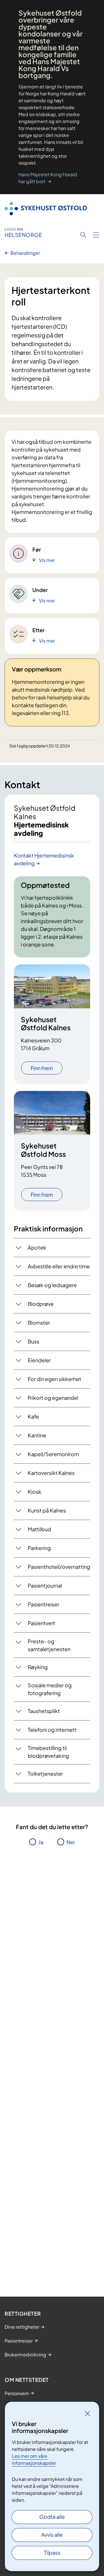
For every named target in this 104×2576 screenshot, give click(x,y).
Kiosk (35, 1492)
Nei (70, 1842)
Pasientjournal (45, 1585)
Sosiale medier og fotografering (50, 1689)
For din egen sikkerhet (54, 1379)
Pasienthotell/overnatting (59, 1567)
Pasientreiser (43, 1604)
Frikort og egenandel (53, 1398)
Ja (41, 1842)
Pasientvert (41, 1623)
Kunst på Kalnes (47, 1510)
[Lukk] (88, 2413)
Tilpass (52, 2552)
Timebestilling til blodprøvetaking (48, 1752)
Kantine (37, 1435)
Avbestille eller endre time (59, 1266)
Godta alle (52, 2517)
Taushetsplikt (44, 1711)
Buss (34, 1341)
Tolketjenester (45, 1774)
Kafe (33, 1416)
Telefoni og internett (52, 1730)
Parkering (39, 1548)
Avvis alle (52, 2535)
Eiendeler (39, 1360)
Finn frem (42, 1068)
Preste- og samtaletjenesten (49, 1645)
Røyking (38, 1667)
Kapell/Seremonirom (53, 1454)
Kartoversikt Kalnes (51, 1473)
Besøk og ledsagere (52, 1285)
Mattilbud (39, 1529)
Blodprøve (41, 1304)
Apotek (37, 1247)
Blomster (39, 1323)
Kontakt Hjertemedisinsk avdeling (44, 859)
